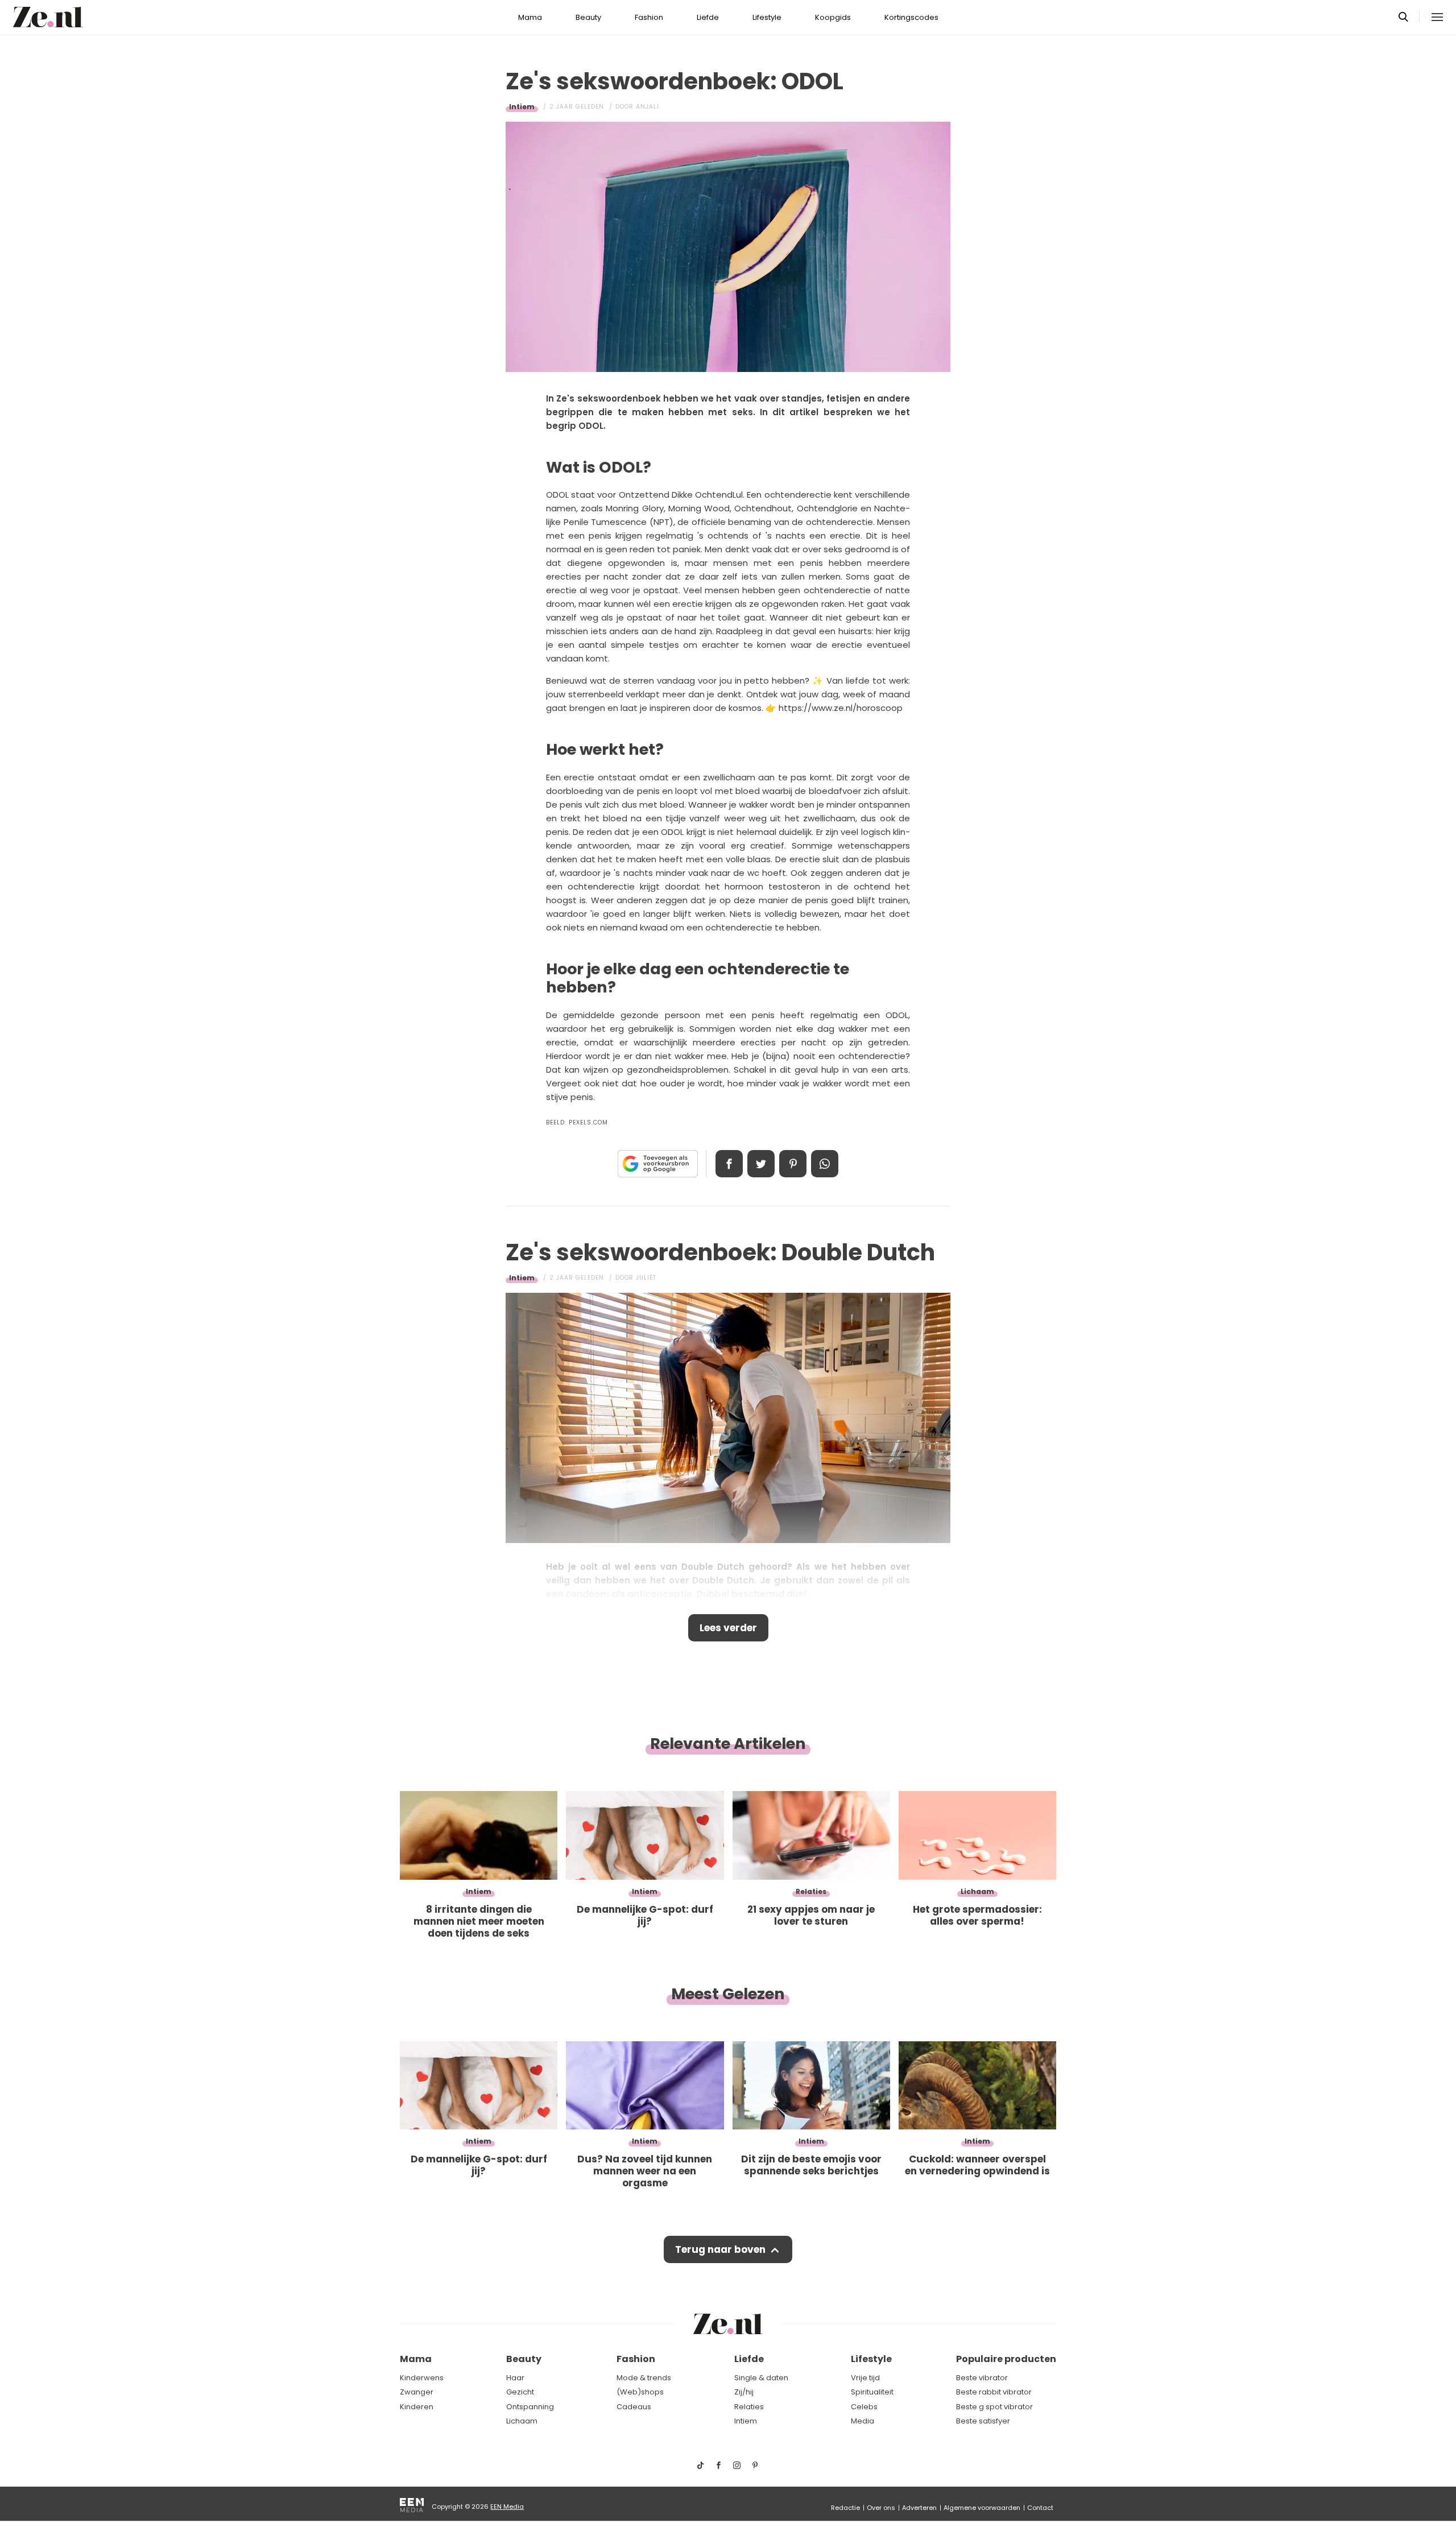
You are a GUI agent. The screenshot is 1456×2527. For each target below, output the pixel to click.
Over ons (881, 2508)
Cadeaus (634, 2407)
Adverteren (919, 2508)
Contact (1040, 2508)
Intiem (522, 107)
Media (863, 2421)
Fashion (649, 17)
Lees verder (728, 1628)
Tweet (761, 1164)
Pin (793, 1164)
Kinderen (417, 2407)
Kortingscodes (911, 17)
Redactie (845, 2508)
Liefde (708, 17)
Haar (515, 2378)
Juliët (646, 1278)
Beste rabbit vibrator (994, 2392)
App (825, 1164)
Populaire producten (1006, 2359)
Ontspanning (530, 2407)
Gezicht (520, 2392)
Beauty (588, 17)
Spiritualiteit (872, 2392)
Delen (729, 1164)
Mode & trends (644, 2378)
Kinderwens (422, 2378)
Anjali (648, 107)
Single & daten (761, 2378)
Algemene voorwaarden (982, 2508)
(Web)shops (640, 2392)
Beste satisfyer (983, 2421)
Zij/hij (744, 2392)
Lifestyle (767, 17)
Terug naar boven (720, 2249)
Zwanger (417, 2392)
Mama (530, 17)
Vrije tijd (865, 2378)
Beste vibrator (982, 2378)
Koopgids (833, 17)
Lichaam (522, 2421)
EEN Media (507, 2507)
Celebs (864, 2407)
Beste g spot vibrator (994, 2407)
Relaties (749, 2407)
